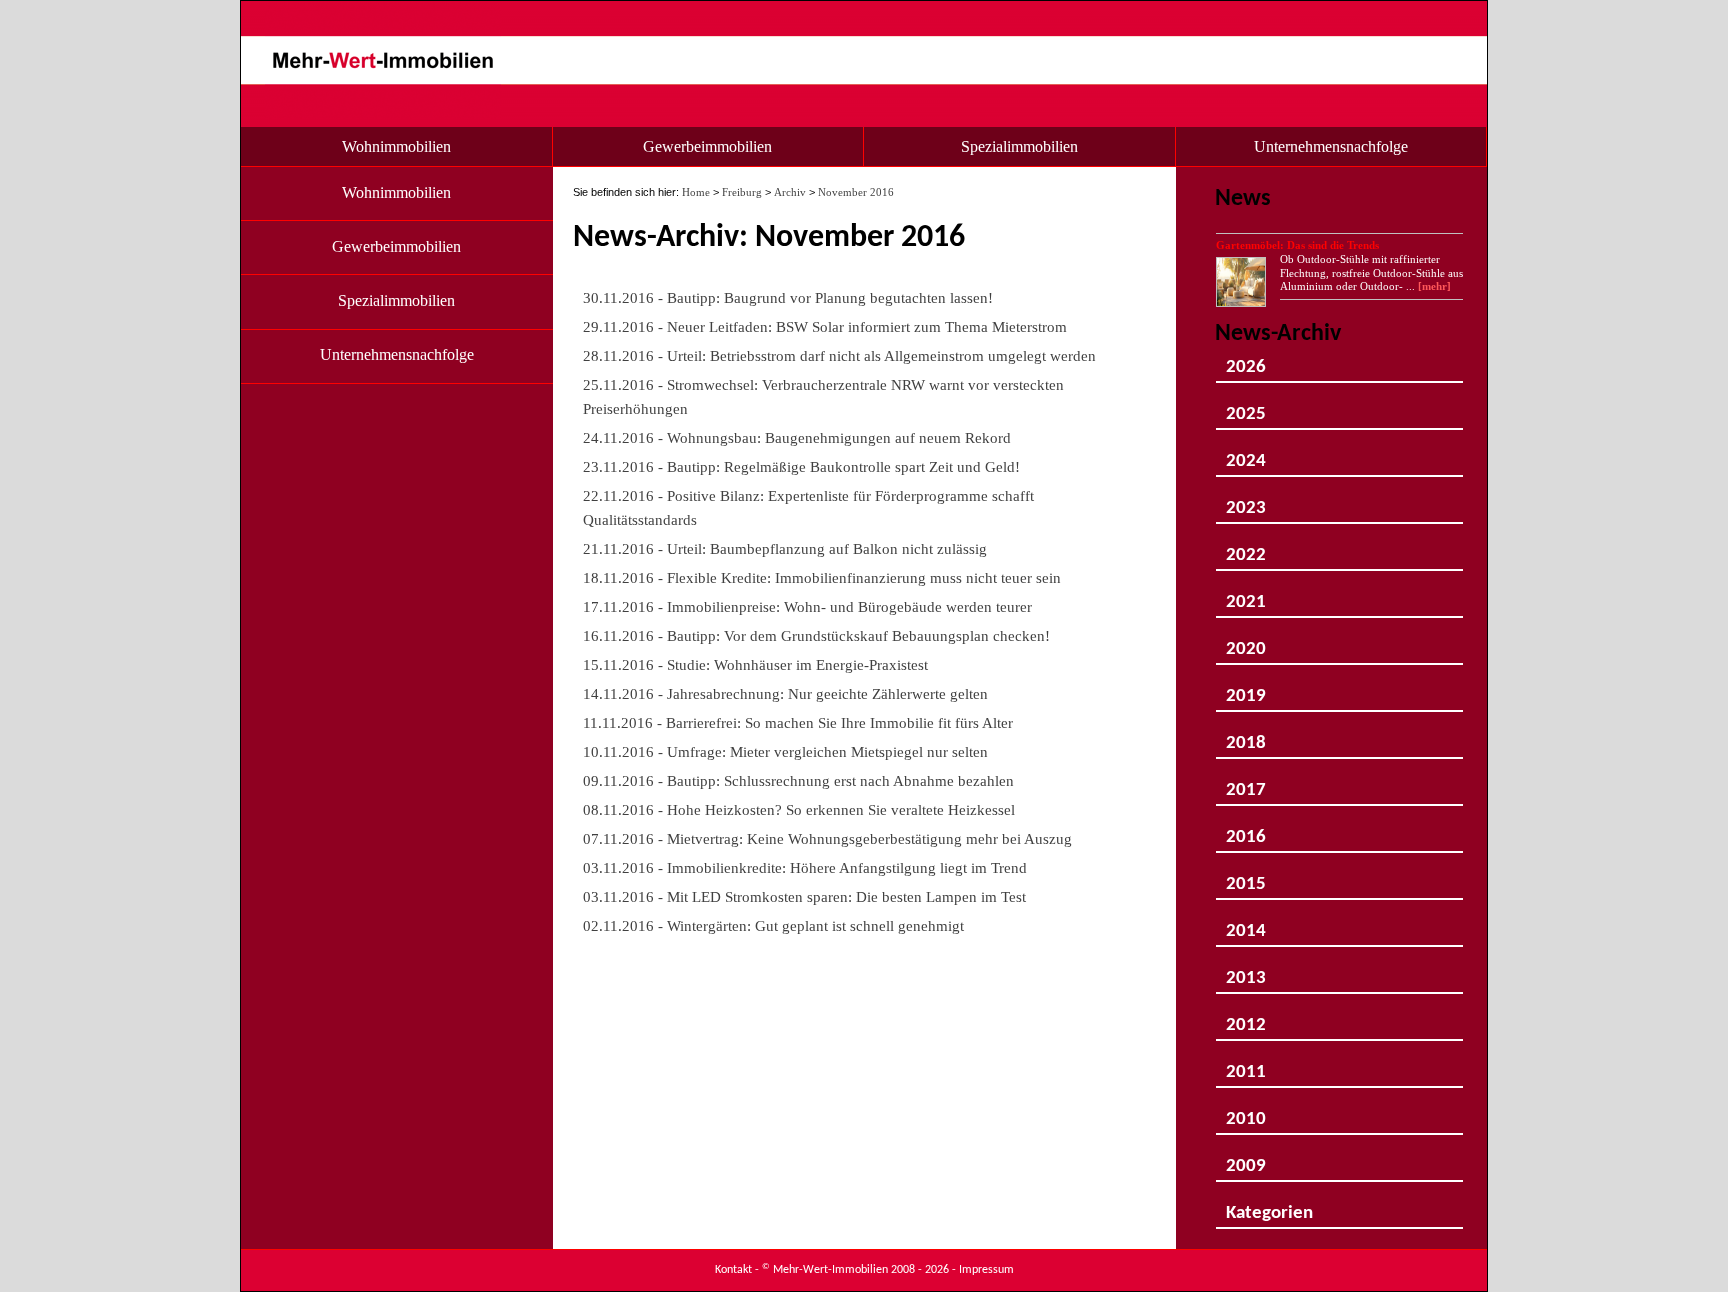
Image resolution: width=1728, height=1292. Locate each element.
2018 (1246, 735)
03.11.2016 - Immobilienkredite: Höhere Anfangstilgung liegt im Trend (805, 867)
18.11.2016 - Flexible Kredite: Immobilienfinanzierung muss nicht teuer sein (822, 577)
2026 (1246, 359)
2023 (1246, 500)
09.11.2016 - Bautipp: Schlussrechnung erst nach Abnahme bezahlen (798, 780)
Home (696, 192)
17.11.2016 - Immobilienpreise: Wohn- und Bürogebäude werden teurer (807, 606)
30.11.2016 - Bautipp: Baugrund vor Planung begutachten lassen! (788, 297)
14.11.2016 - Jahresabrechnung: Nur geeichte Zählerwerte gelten (785, 693)
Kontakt (733, 1270)
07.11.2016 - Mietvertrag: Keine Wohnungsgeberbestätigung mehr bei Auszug (827, 838)
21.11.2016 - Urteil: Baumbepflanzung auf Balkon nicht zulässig (785, 548)
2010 (1246, 1111)
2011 (1246, 1064)
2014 (1246, 923)
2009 (1246, 1158)
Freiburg (742, 192)
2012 (1246, 1017)
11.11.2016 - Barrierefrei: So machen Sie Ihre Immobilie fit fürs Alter (798, 722)
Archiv (790, 192)
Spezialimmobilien (1019, 146)
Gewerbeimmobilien (707, 146)
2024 (1246, 453)
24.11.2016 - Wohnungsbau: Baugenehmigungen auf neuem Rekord (797, 437)
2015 (1246, 876)
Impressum (986, 1270)
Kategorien (1269, 1205)
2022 (1246, 547)
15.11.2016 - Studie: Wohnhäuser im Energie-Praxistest (755, 664)
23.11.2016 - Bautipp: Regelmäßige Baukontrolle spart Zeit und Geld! (801, 466)
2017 (1246, 782)
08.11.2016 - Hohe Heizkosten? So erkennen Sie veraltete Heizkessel (799, 809)
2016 (1246, 829)
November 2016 (856, 192)
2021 (1246, 594)
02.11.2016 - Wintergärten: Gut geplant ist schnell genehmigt (773, 925)
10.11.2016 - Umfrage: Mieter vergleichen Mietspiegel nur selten (785, 751)
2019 (1246, 688)
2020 (1246, 641)
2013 (1246, 970)
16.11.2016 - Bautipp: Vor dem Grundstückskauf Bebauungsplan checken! (816, 635)
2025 (1246, 406)
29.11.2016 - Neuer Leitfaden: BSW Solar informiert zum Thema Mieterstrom (825, 326)
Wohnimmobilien (396, 146)
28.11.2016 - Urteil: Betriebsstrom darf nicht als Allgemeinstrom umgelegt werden (839, 355)
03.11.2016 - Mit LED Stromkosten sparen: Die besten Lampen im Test (804, 896)
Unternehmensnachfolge (1331, 146)
